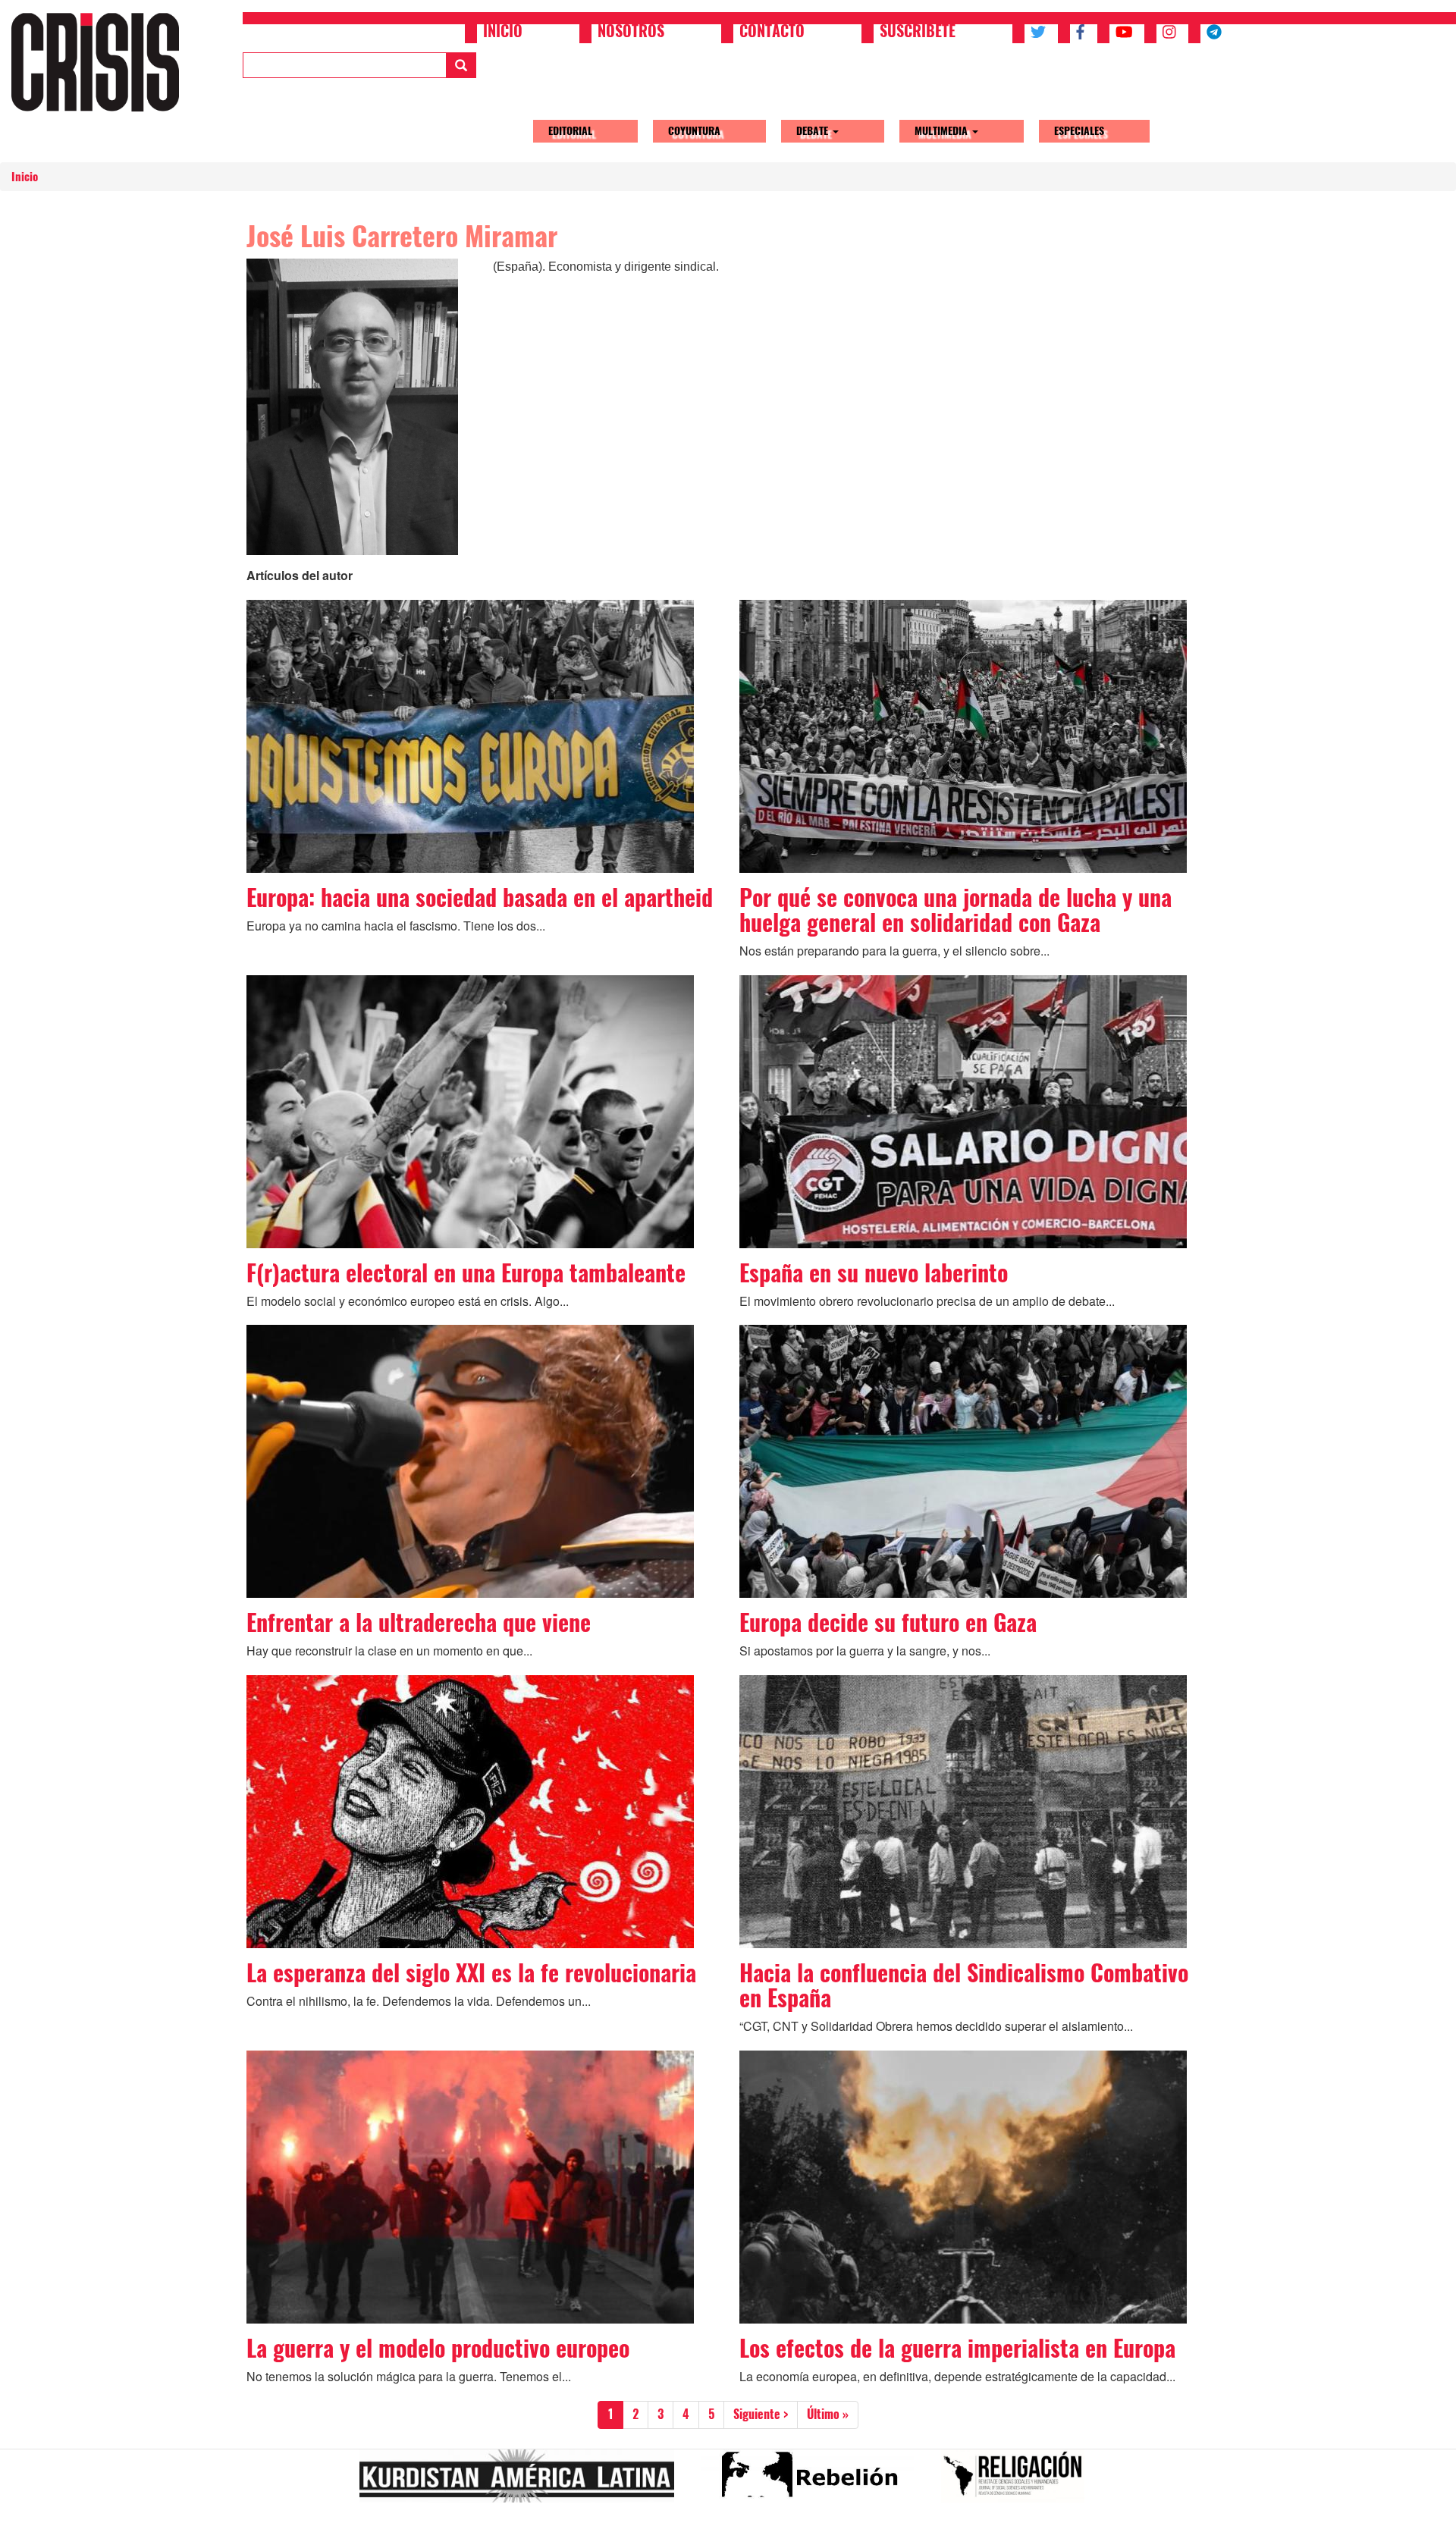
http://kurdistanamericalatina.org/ (523, 2482)
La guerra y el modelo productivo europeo (438, 2348)
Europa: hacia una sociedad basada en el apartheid (480, 897)
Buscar (461, 65)
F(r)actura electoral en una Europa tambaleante (466, 1273)
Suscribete (918, 33)
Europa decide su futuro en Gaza (888, 1622)
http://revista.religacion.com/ (1019, 2482)
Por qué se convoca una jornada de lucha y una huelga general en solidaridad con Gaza (955, 910)
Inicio (503, 33)
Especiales (1079, 131)
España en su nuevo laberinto (874, 1273)
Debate (814, 131)
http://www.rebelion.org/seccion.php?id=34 (814, 2482)
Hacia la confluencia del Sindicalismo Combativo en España (964, 1985)
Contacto (772, 33)
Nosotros (631, 33)
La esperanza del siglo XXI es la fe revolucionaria (471, 1973)
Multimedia (943, 131)
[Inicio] (101, 62)
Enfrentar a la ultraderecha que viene (419, 1622)
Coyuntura (694, 131)
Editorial (570, 131)
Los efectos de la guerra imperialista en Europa (957, 2348)
